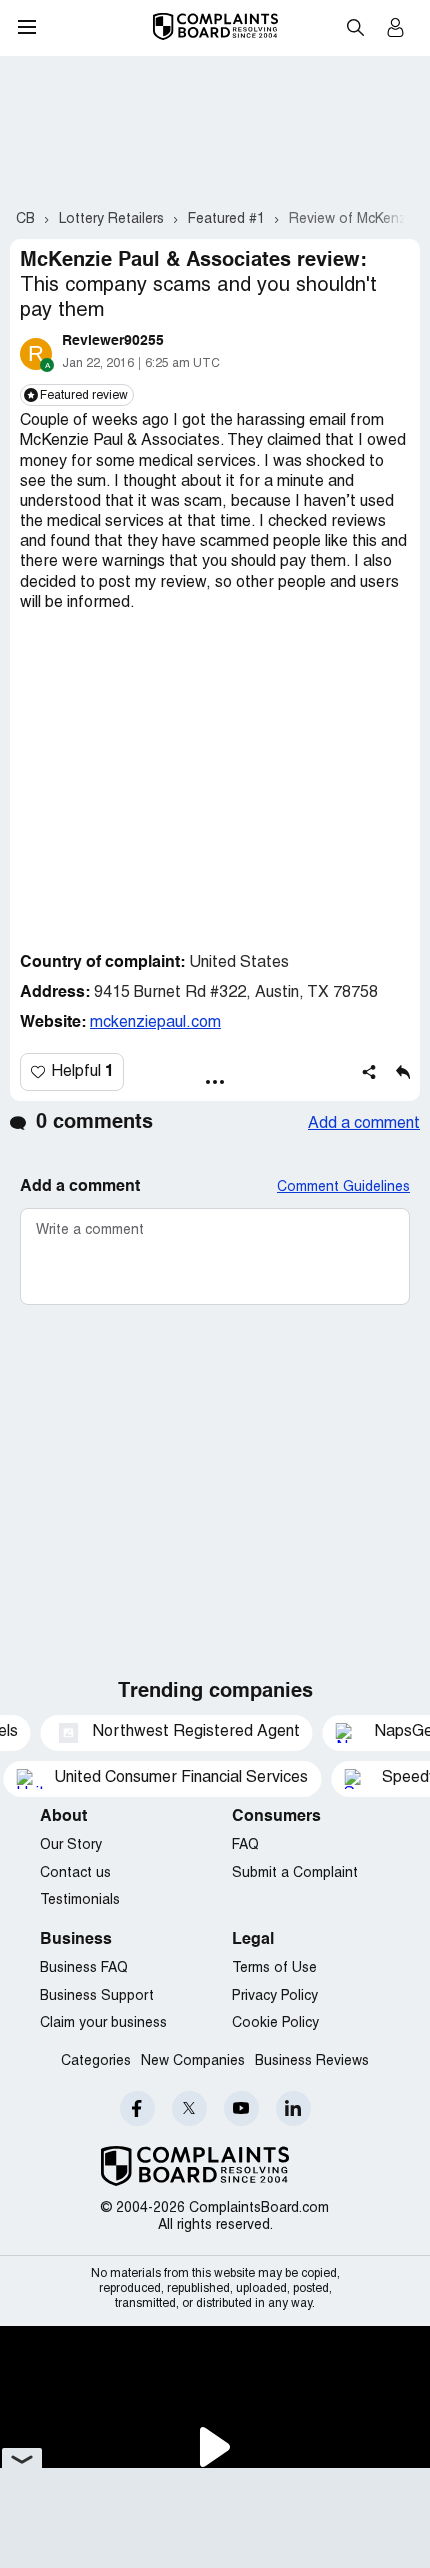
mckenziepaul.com (155, 1023)
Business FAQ (84, 1968)
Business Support (97, 1996)
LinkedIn (293, 2108)
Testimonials (80, 1900)
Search (355, 27)
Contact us (75, 1873)
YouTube (241, 2108)
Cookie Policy (275, 2023)
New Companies (193, 2061)
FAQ (245, 1845)
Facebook (137, 2108)
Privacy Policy (275, 1996)
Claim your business (103, 2023)
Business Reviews (312, 2061)
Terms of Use (274, 1968)
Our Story (71, 1845)
